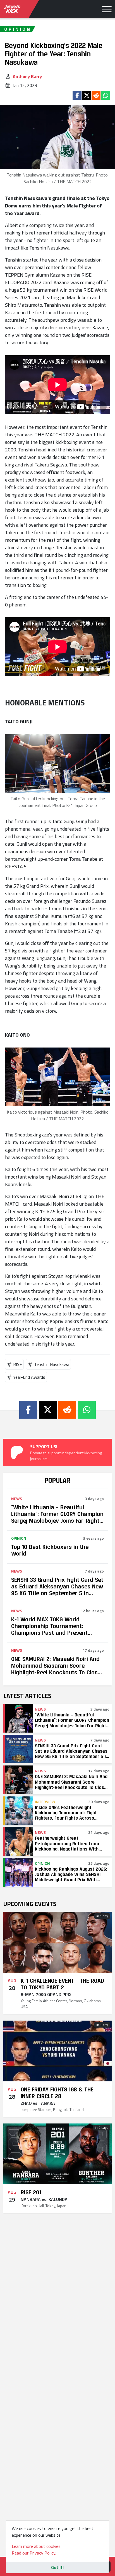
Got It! (57, 2567)
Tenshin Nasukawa (52, 1364)
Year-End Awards (29, 1377)
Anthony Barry (27, 76)
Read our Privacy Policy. (34, 2553)
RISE (18, 1364)
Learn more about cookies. (37, 2546)
